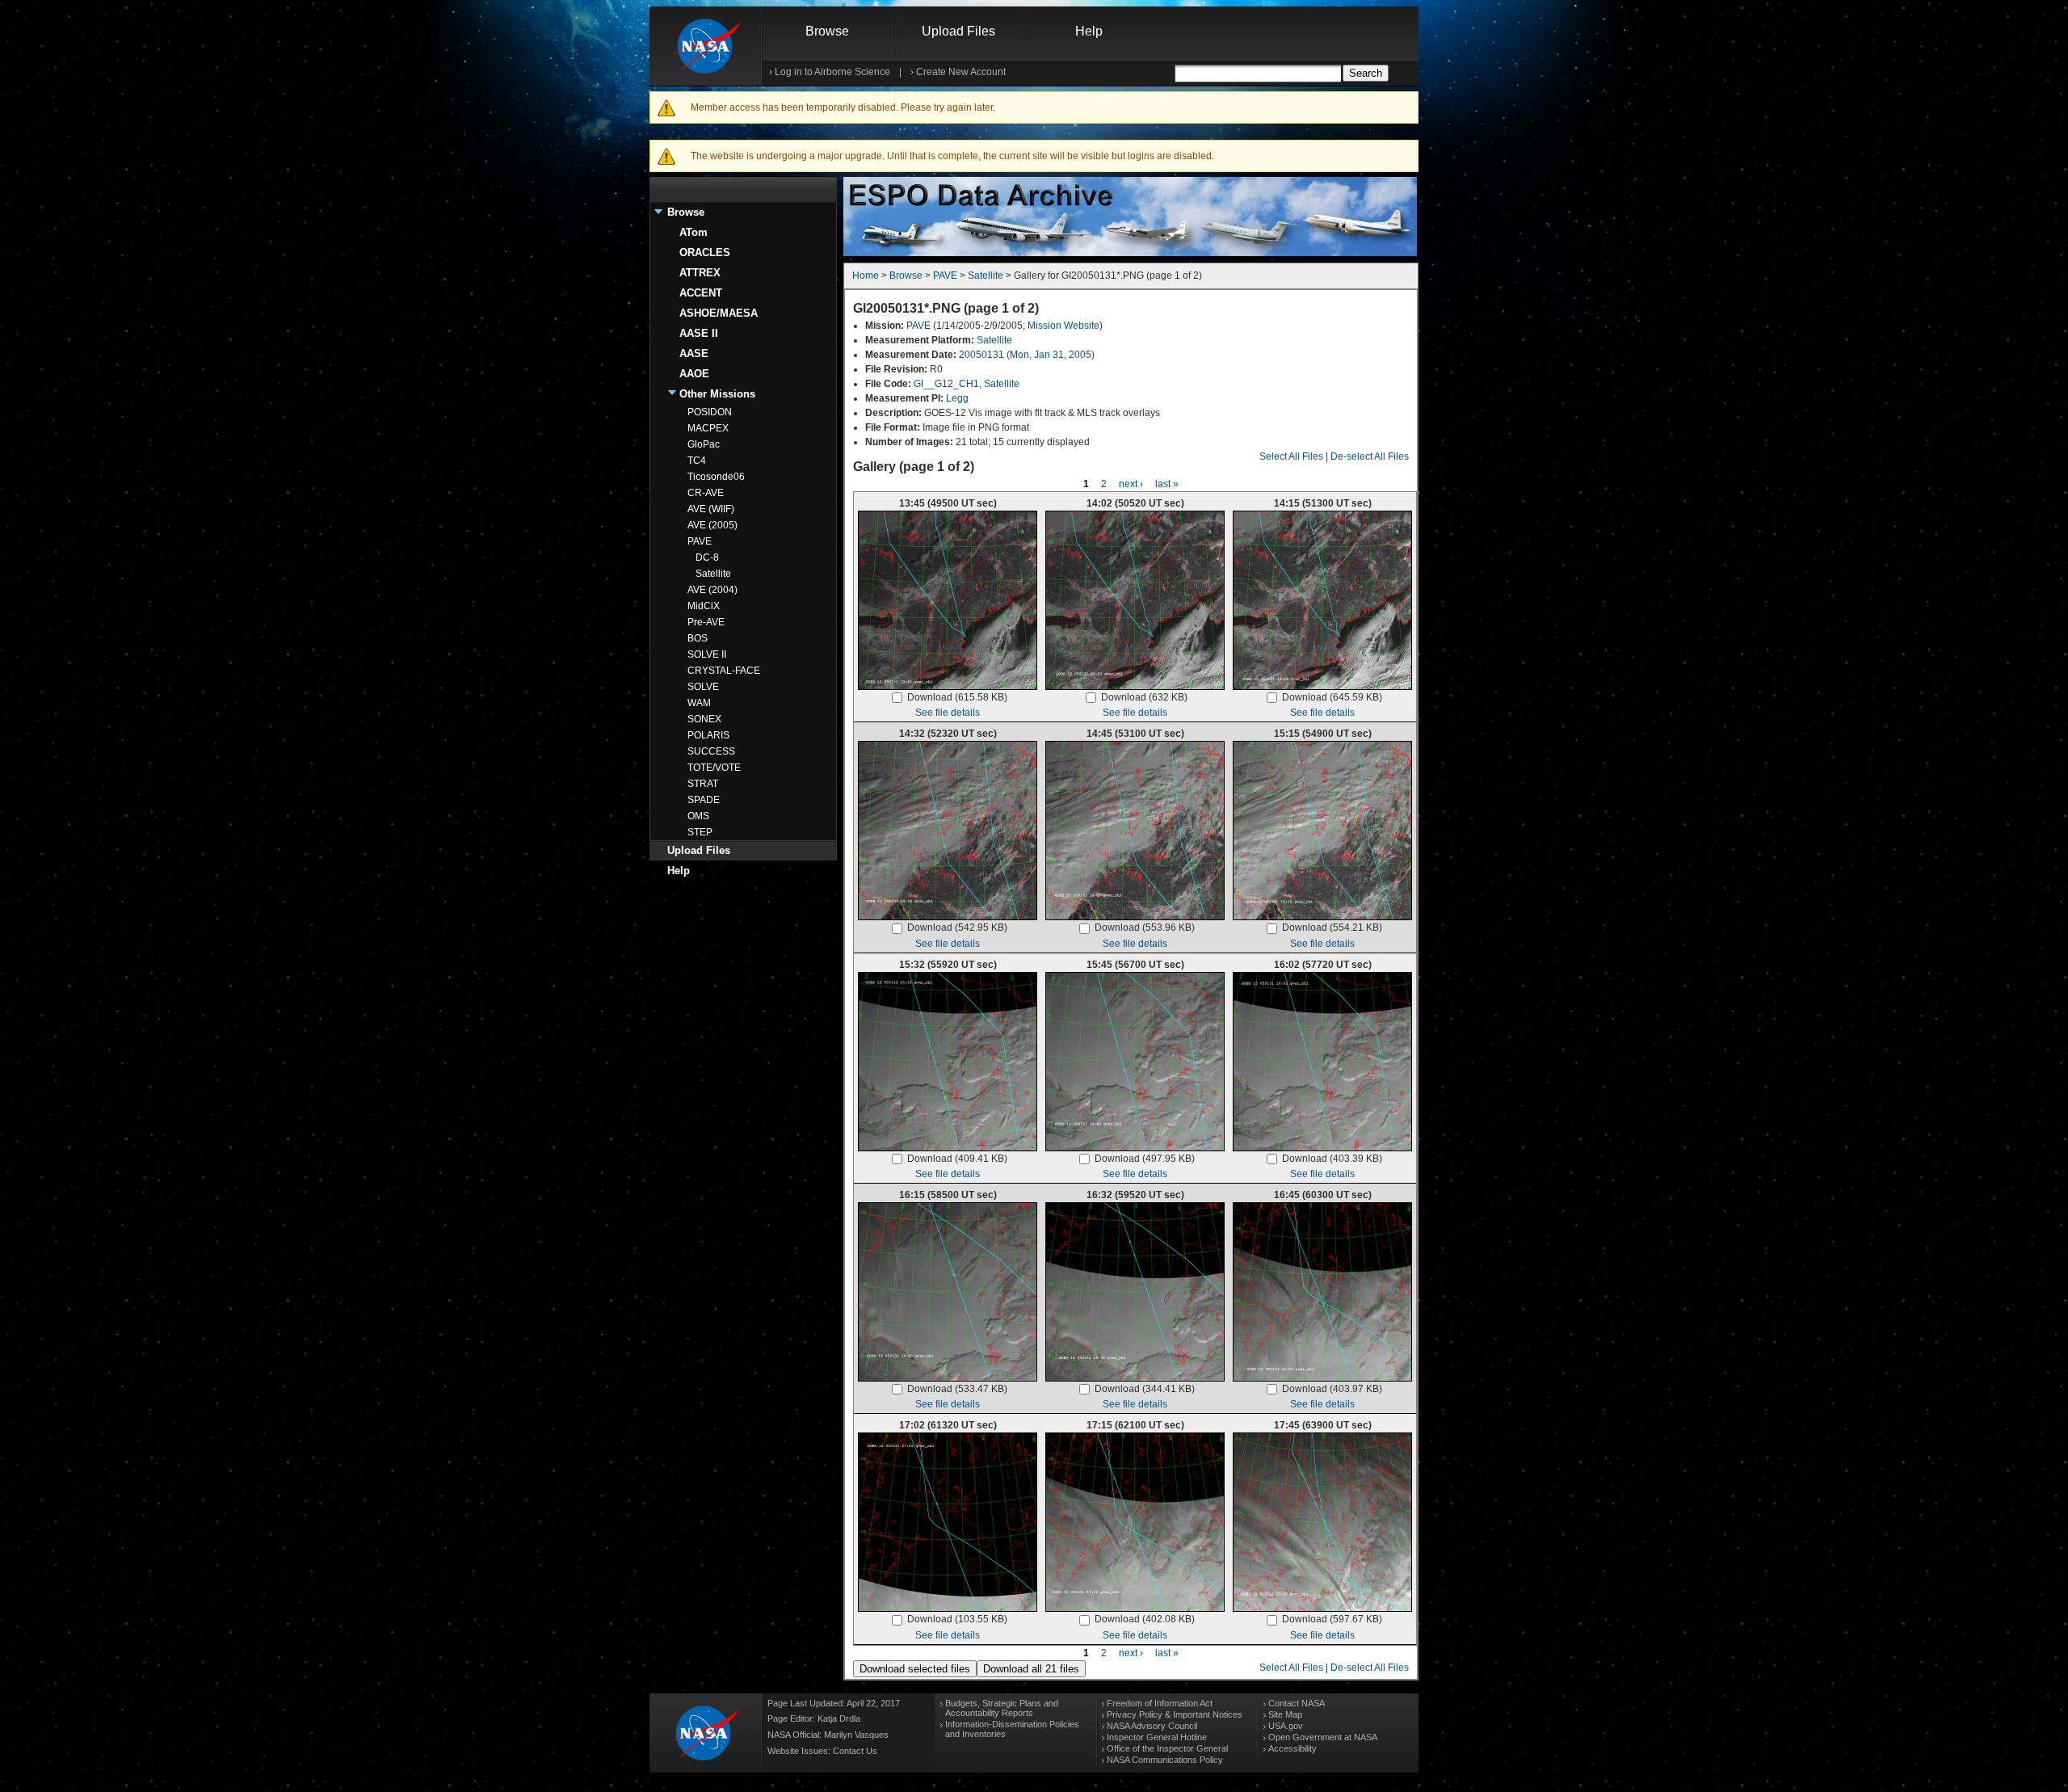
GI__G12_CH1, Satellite (967, 384)
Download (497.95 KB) (1145, 1159)
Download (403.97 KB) (1332, 1389)
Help (1089, 31)
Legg (957, 398)
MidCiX (704, 606)
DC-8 (707, 557)
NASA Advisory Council (1152, 1726)
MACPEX (708, 428)
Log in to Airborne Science (832, 72)
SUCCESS (711, 751)
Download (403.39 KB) (1332, 1159)
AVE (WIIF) (711, 509)
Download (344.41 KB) (1145, 1389)
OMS (698, 816)
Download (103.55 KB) (957, 1619)
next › (1131, 484)
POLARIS (708, 735)
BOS (698, 638)
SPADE (704, 800)
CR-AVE (706, 493)
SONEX (704, 719)
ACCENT (701, 293)
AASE (694, 353)
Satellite (713, 574)
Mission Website (1063, 326)
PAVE (700, 541)
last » (1167, 484)
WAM (699, 703)
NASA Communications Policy (1165, 1760)
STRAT (703, 784)
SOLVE (703, 687)
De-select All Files (1370, 456)
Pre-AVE (706, 622)
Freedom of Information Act (1160, 1703)
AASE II (699, 333)
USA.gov (1286, 1726)
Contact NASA (1297, 1703)
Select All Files (1291, 456)
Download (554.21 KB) (1332, 928)
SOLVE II (707, 654)
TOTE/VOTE (714, 768)
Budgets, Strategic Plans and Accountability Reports (1002, 1708)
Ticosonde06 (716, 477)
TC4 (697, 461)
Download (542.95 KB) (957, 928)
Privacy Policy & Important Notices (1175, 1714)
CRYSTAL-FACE (724, 671)
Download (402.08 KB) (1145, 1619)
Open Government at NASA (1323, 1737)
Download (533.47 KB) (957, 1389)
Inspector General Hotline (1157, 1737)
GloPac (704, 444)
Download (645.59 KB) (1332, 697)
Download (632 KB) (1144, 697)
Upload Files (958, 31)
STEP (700, 832)
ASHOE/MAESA (719, 313)
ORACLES (705, 252)
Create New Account (961, 72)
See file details (948, 713)
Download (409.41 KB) (957, 1159)
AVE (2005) (712, 525)
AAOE (694, 374)
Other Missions (717, 394)
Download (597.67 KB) (1332, 1619)
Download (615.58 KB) (957, 697)
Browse (827, 31)
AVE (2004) (712, 590)
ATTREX (700, 273)
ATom (694, 232)
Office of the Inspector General (1167, 1748)
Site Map (1285, 1714)
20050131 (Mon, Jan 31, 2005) (1027, 355)
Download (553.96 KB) (1145, 928)
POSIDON (710, 412)
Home (866, 276)
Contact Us (855, 1751)
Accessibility (1292, 1748)
